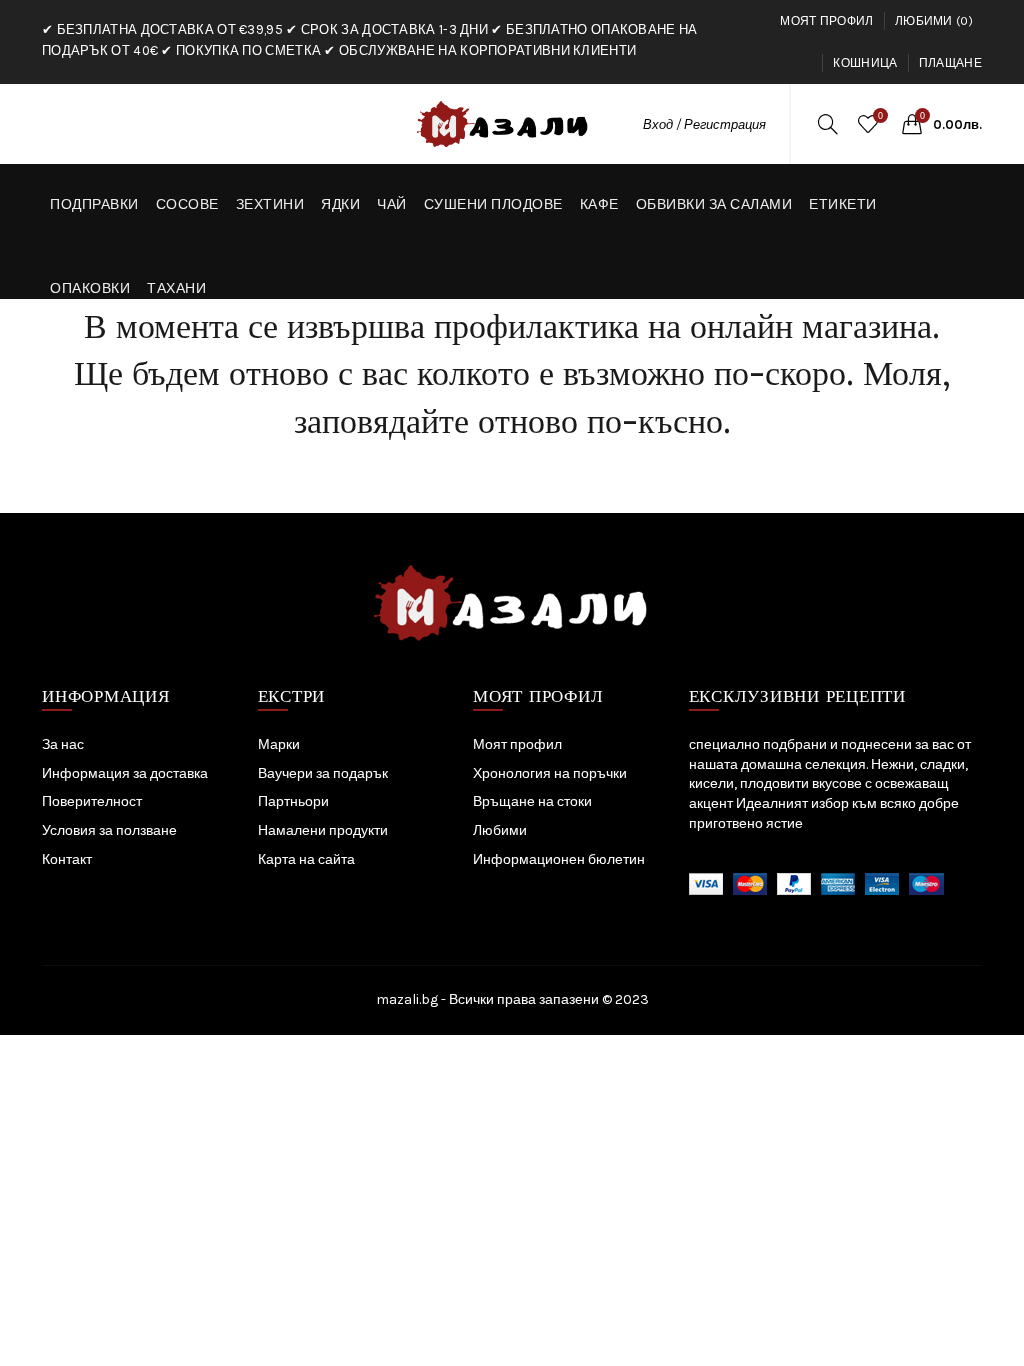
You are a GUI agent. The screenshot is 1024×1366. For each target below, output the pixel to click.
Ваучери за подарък (323, 773)
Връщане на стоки (532, 801)
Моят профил (826, 21)
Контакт (67, 859)
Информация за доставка (125, 773)
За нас (63, 744)
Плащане (950, 63)
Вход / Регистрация (704, 124)
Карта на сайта (306, 859)
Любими (500, 830)
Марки (279, 744)
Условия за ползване (109, 830)
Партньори (293, 801)
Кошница (865, 63)
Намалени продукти (323, 830)
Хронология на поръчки (550, 773)
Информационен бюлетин (559, 859)
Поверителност (92, 801)
